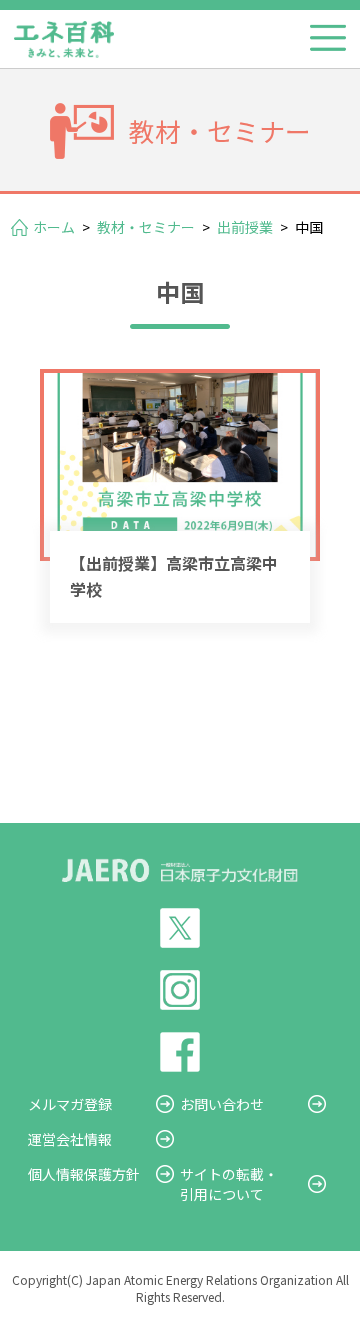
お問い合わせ (222, 1104)
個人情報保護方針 (84, 1174)
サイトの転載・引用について (229, 1184)
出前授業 (245, 227)
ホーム (54, 227)
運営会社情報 (70, 1139)
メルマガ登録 (70, 1104)
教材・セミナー (146, 227)
